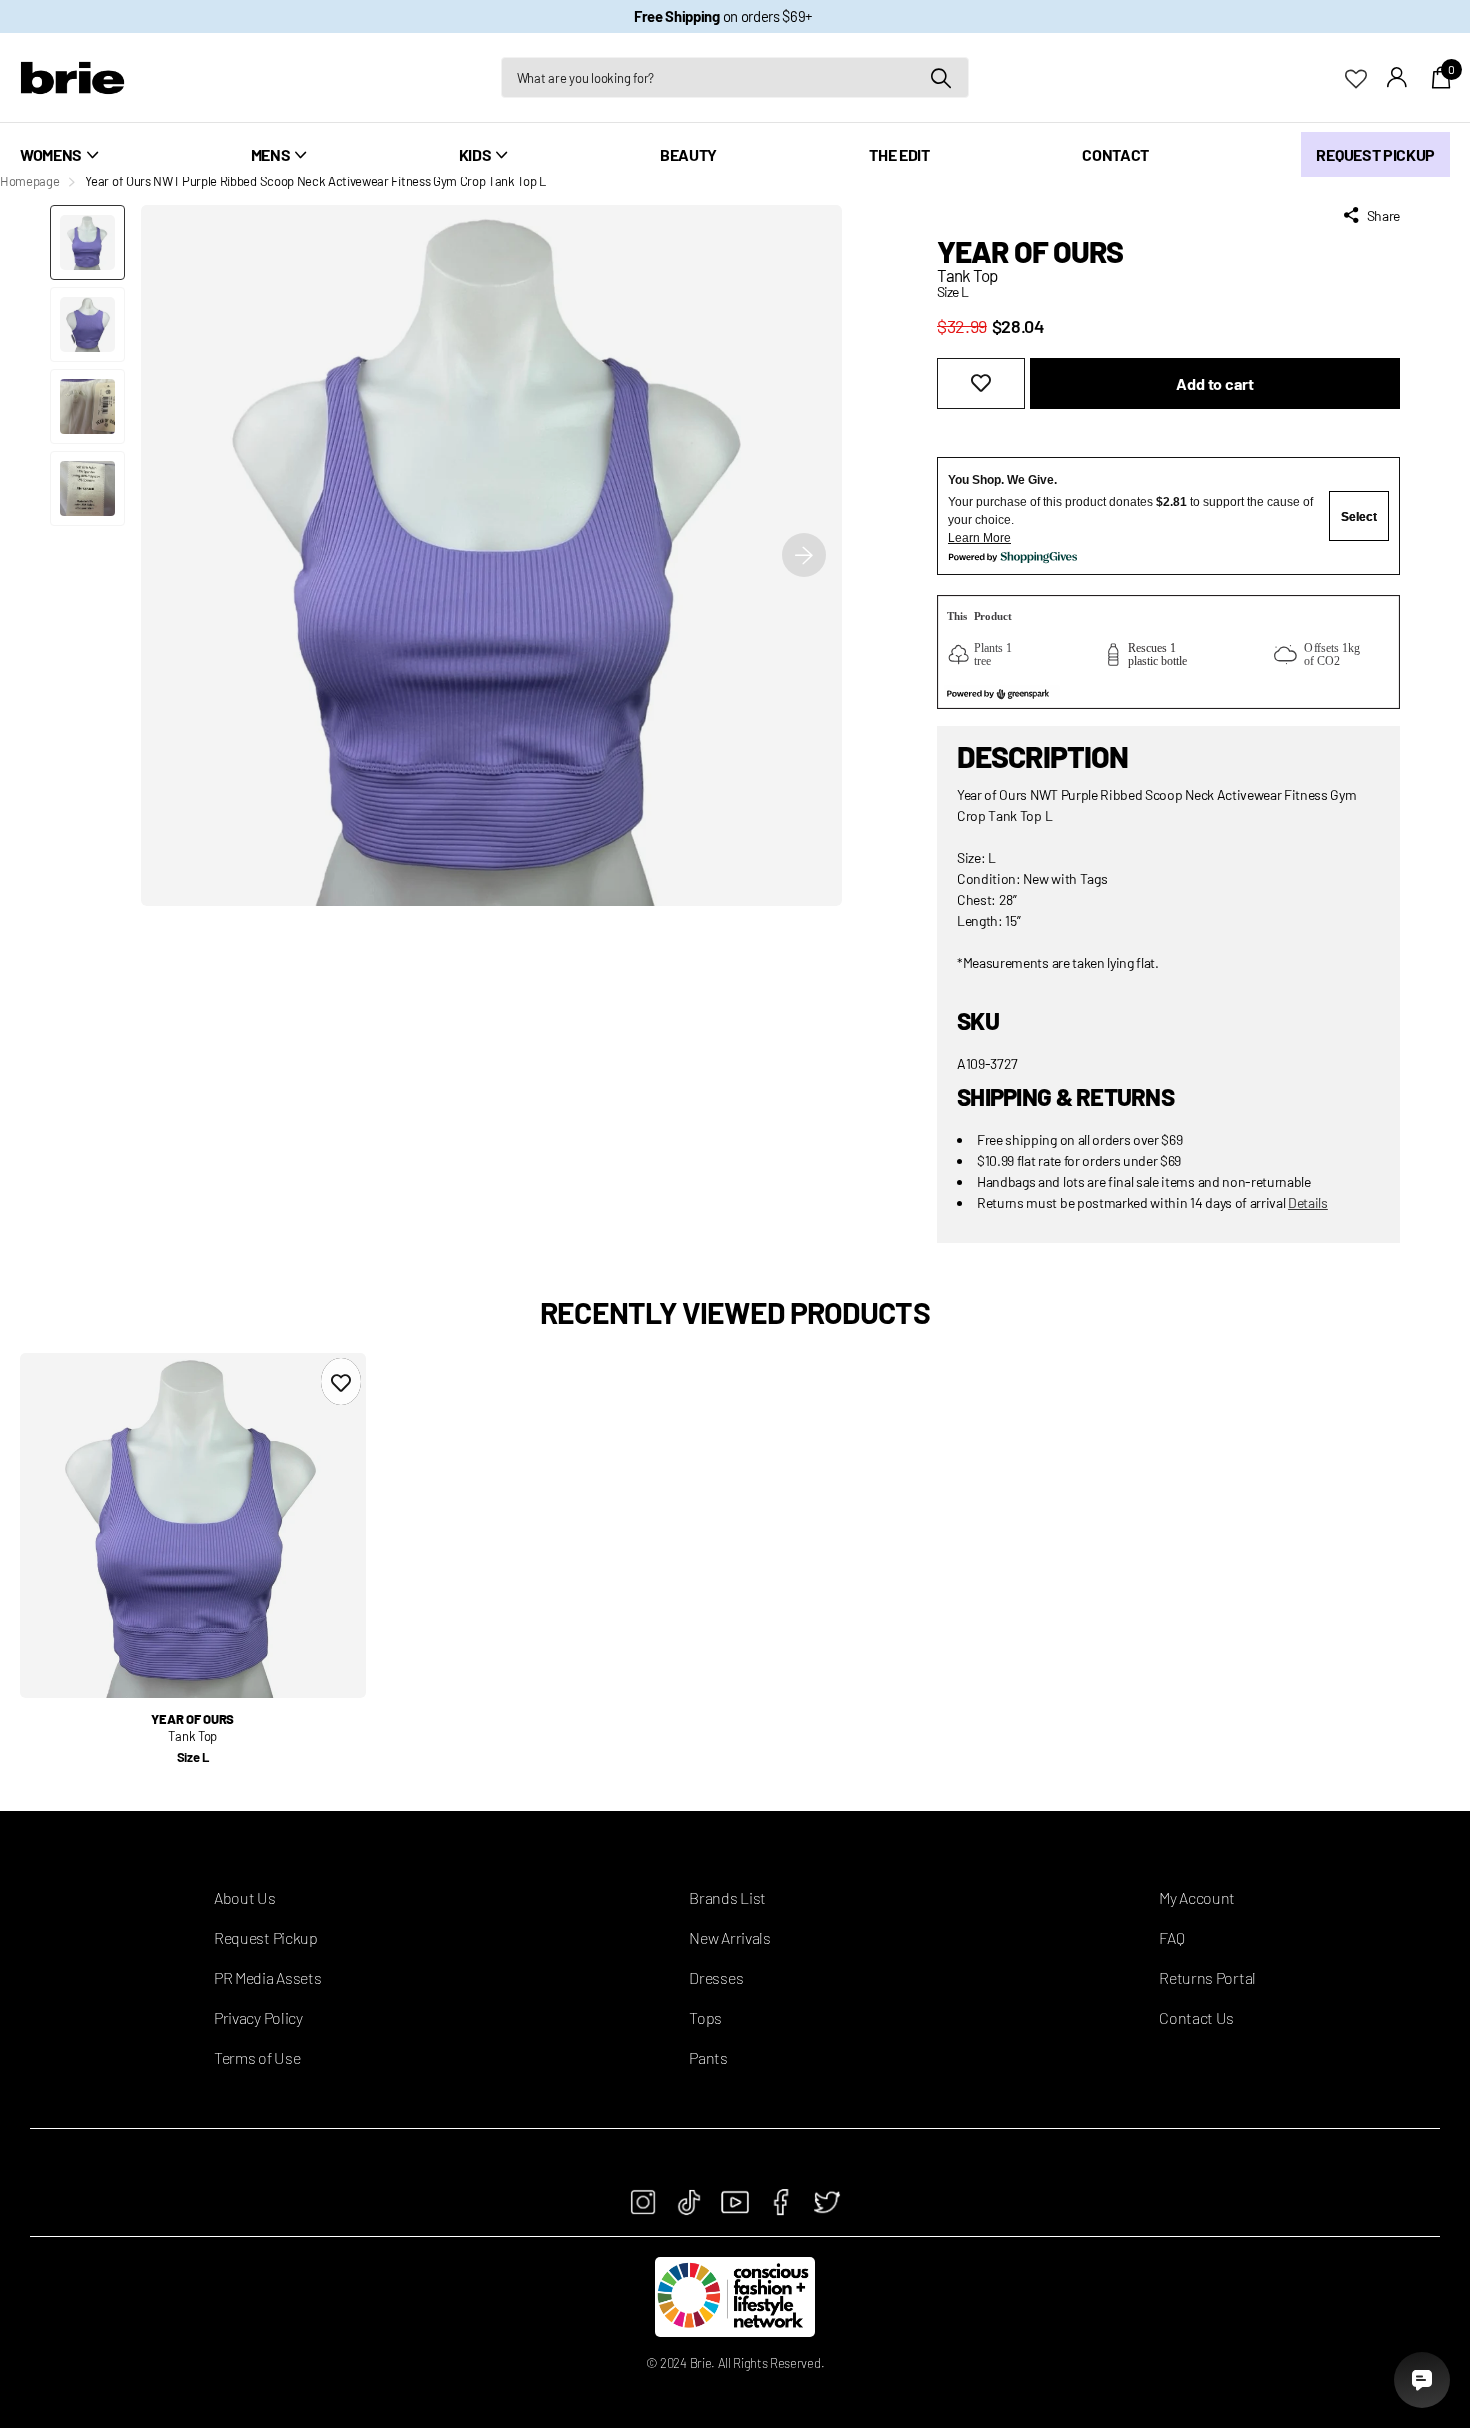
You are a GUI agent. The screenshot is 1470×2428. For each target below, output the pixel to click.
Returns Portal (1207, 1977)
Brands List (727, 1897)
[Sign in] (1397, 77)
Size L (193, 1757)
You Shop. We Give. (1002, 480)
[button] (804, 555)
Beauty (688, 154)
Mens (271, 154)
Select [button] (1359, 517)
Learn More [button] (979, 538)
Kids (475, 154)
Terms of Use (257, 2057)
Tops (705, 2017)
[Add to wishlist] (981, 383)
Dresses (716, 1977)
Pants (708, 2057)
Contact (1115, 154)
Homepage (29, 181)
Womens (51, 154)
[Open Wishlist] (1366, 76)
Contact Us (1196, 2017)
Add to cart (1214, 383)
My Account (1197, 1897)
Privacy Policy (258, 2017)
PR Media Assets (267, 1977)
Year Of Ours (1030, 251)
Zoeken (941, 77)
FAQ (1171, 1937)
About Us (244, 1897)
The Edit (899, 154)
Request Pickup (1375, 154)
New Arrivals (729, 1937)
